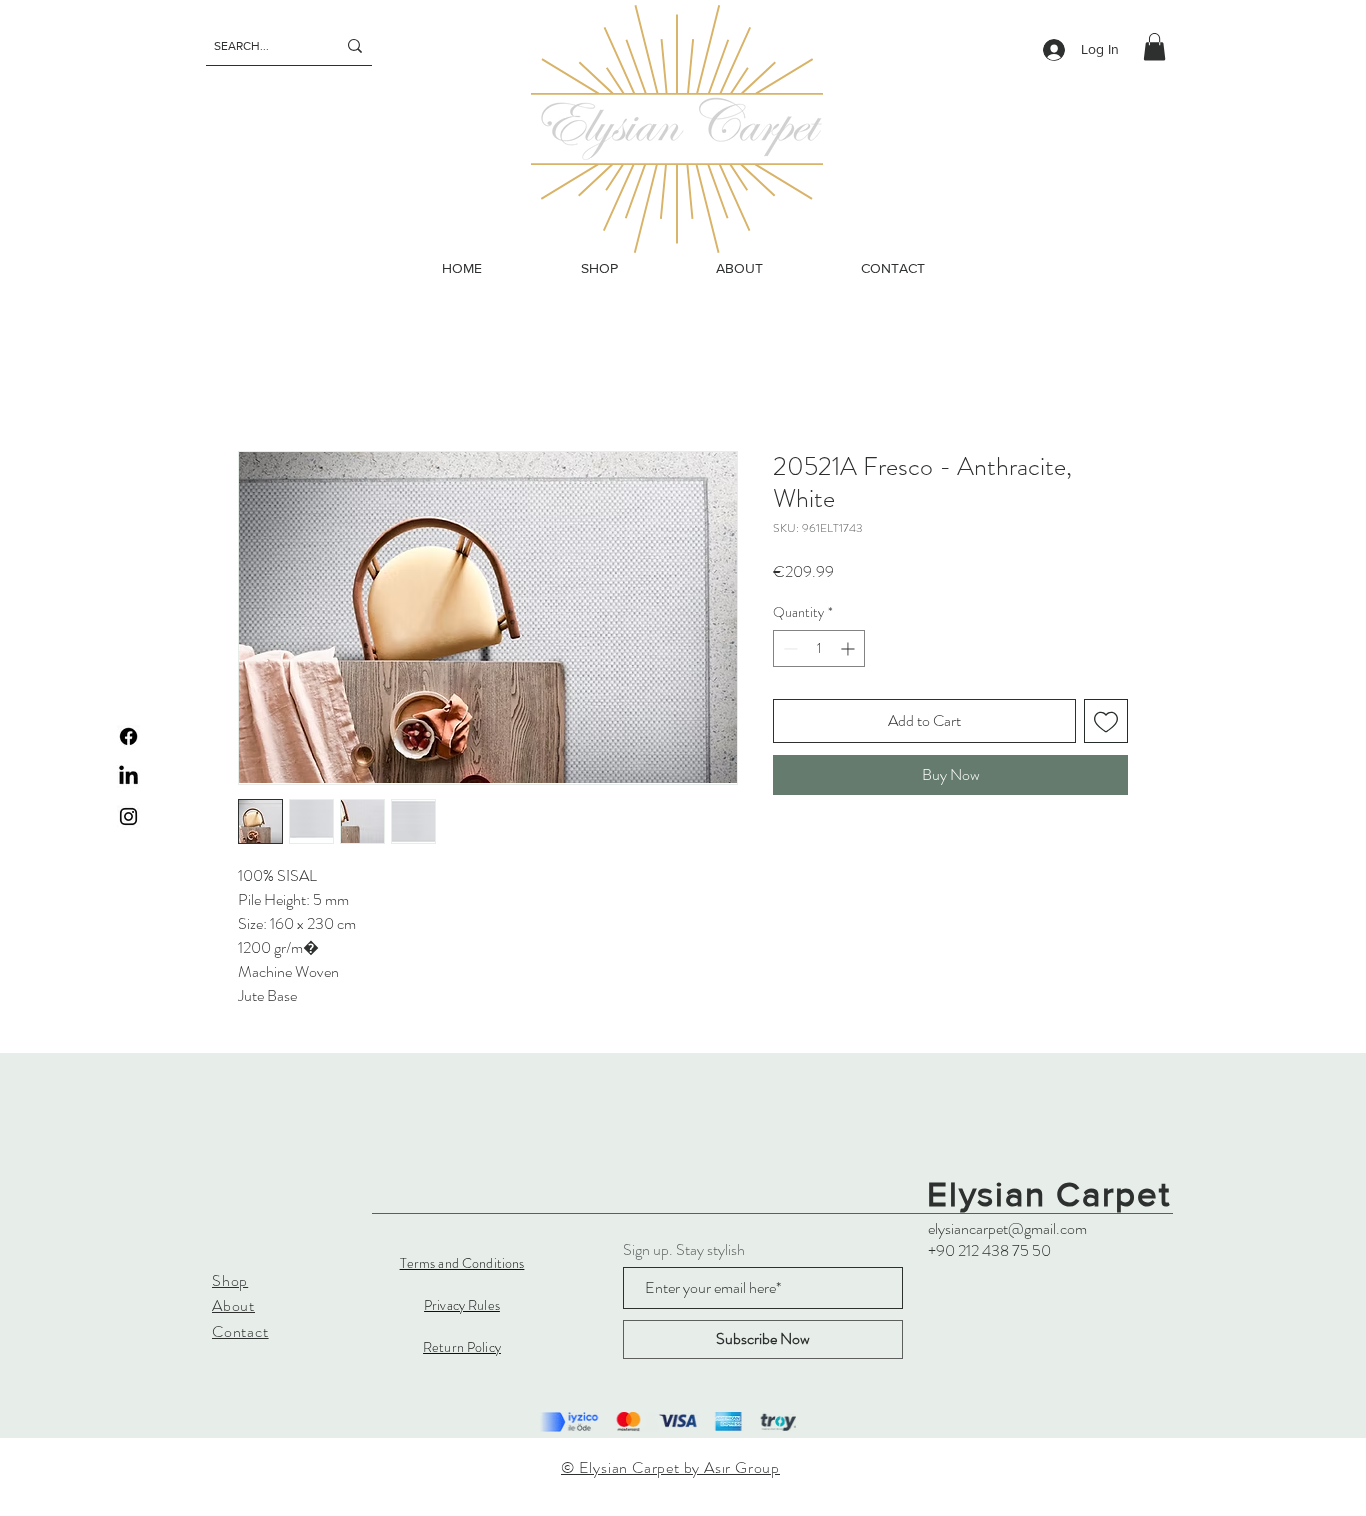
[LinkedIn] (128, 776)
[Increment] (849, 648)
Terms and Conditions (462, 1263)
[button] (1154, 46)
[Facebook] (128, 736)
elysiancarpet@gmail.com (1007, 1228)
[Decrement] (788, 648)
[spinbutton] (819, 648)
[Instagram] (128, 816)
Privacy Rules (462, 1305)
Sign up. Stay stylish (684, 1250)
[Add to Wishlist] (1106, 721)
